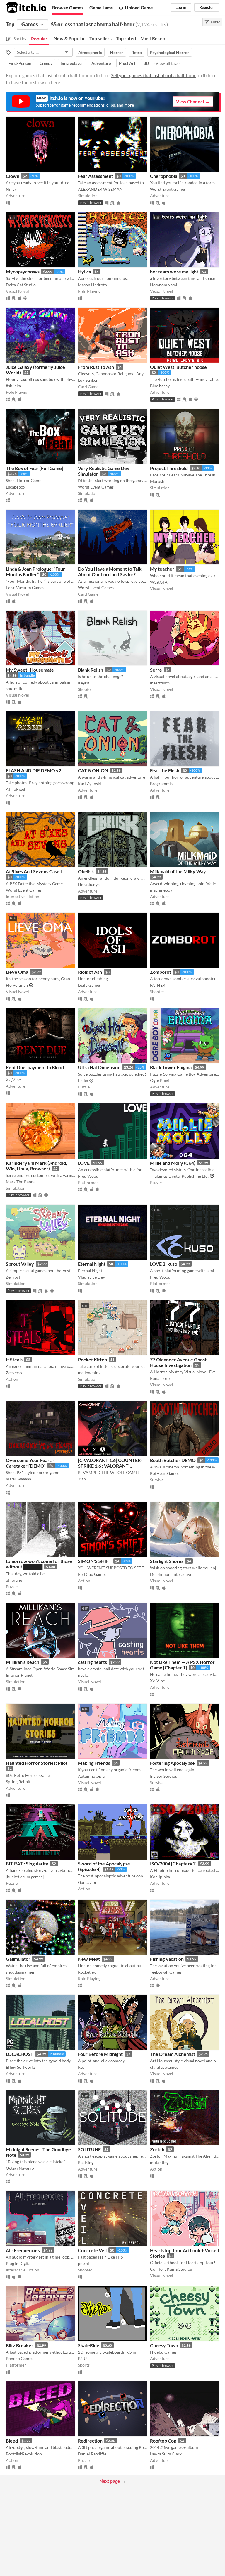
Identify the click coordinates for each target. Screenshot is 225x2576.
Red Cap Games (92, 1574)
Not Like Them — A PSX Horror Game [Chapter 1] (182, 1665)
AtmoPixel (16, 789)
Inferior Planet (19, 1675)
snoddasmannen (21, 1972)
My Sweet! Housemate (30, 670)
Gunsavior (87, 1882)
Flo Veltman (17, 985)
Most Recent (154, 38)
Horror (117, 52)
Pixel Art (127, 63)
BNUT (83, 2358)
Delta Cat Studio (21, 285)
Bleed (12, 2441)
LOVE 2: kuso (164, 1264)
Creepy (46, 63)
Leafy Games (89, 985)
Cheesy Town (164, 2345)
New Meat (89, 1959)
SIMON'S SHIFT (95, 1561)
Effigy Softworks (21, 2067)
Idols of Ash (90, 972)
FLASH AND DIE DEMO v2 (34, 770)
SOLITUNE (89, 2149)
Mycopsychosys (23, 272)
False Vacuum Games (25, 588)
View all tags (167, 63)
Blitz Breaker (20, 2345)
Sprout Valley (20, 1264)
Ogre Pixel (160, 1080)
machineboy (161, 890)
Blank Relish (91, 670)
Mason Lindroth (92, 285)
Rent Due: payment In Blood (35, 1067)
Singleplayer (72, 63)
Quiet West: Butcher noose (178, 367)
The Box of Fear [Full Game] (35, 468)
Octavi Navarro (20, 2168)
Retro (137, 52)
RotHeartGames (165, 1473)
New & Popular (69, 38)
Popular (39, 39)
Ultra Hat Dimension (99, 1067)
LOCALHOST (20, 2054)
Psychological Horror (170, 52)
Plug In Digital (19, 2263)
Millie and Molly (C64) (173, 1163)
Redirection (90, 2441)
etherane (14, 1580)
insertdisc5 (160, 683)
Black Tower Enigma (171, 1067)
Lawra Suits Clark (166, 2454)
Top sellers (100, 38)
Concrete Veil (92, 2250)
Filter (215, 22)
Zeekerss (14, 1373)
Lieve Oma (17, 972)
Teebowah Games (166, 1972)
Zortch (157, 2149)
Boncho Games (19, 2358)
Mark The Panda (21, 1182)
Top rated (126, 38)
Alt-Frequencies (23, 2250)
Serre (156, 670)
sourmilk (14, 688)
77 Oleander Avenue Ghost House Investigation (178, 1362)
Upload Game (139, 7)
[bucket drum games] (25, 1877)
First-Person (20, 63)
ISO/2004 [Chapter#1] (173, 1863)
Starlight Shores (167, 1561)
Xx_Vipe (13, 1080)
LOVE (84, 1163)
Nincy (11, 189)
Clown (13, 176)
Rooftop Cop (163, 2441)
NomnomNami (164, 285)
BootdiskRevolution (24, 2454)
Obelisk (86, 871)
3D (146, 63)
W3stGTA (159, 582)
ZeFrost (13, 1277)
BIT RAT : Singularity (27, 1863)
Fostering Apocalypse (172, 1763)
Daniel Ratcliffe (92, 2454)
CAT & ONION (93, 770)
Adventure (101, 63)
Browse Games (68, 7)
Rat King (86, 2162)
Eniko (83, 1080)
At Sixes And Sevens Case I (34, 871)
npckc (83, 1675)
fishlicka (13, 386)
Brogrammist (162, 784)
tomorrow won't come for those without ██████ (39, 1564)
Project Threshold (169, 468)
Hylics (84, 272)
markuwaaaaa (18, 1479)
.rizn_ (83, 1479)
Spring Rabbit (18, 1782)
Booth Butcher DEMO (173, 1460)
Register (207, 7)
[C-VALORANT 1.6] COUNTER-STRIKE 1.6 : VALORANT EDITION (110, 1466)
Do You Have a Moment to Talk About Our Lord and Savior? (110, 572)
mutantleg (159, 2162)
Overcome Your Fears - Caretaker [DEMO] (30, 1463)
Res (81, 2067)
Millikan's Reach (23, 1662)
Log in (181, 7)
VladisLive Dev (91, 1277)
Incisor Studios (163, 1776)
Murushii (158, 481)
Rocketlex (87, 1972)
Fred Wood (88, 1176)
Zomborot (161, 972)
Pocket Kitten (92, 1359)
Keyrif (84, 683)
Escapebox (16, 487)
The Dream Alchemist (173, 2054)
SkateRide (89, 2345)
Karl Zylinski (90, 784)
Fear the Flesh (165, 770)
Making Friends (94, 1763)
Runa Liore (160, 1378)
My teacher (162, 569)
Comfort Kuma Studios (171, 2269)
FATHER (158, 985)
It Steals (14, 1359)
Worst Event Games (168, 189)
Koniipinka (160, 1877)
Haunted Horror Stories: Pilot (37, 1763)
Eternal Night (92, 1264)
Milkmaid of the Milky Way (178, 871)
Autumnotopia (91, 1776)
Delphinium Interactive (171, 1574)
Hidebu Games (163, 2352)
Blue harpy (160, 386)
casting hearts (92, 1662)
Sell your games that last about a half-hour (153, 75)
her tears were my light (174, 272)
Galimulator (18, 1959)
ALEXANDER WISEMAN (100, 189)
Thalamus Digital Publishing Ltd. (179, 1176)
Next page (110, 2481)
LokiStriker (88, 380)
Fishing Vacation (167, 1959)
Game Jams (101, 7)
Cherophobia (164, 176)
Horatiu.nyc (89, 884)
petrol (83, 2263)
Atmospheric (90, 52)
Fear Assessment (96, 176)
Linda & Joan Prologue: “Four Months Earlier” (35, 572)
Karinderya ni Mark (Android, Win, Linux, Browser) (36, 1166)
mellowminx (89, 1373)
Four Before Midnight (100, 2054)
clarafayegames (164, 2067)
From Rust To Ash (96, 367)
